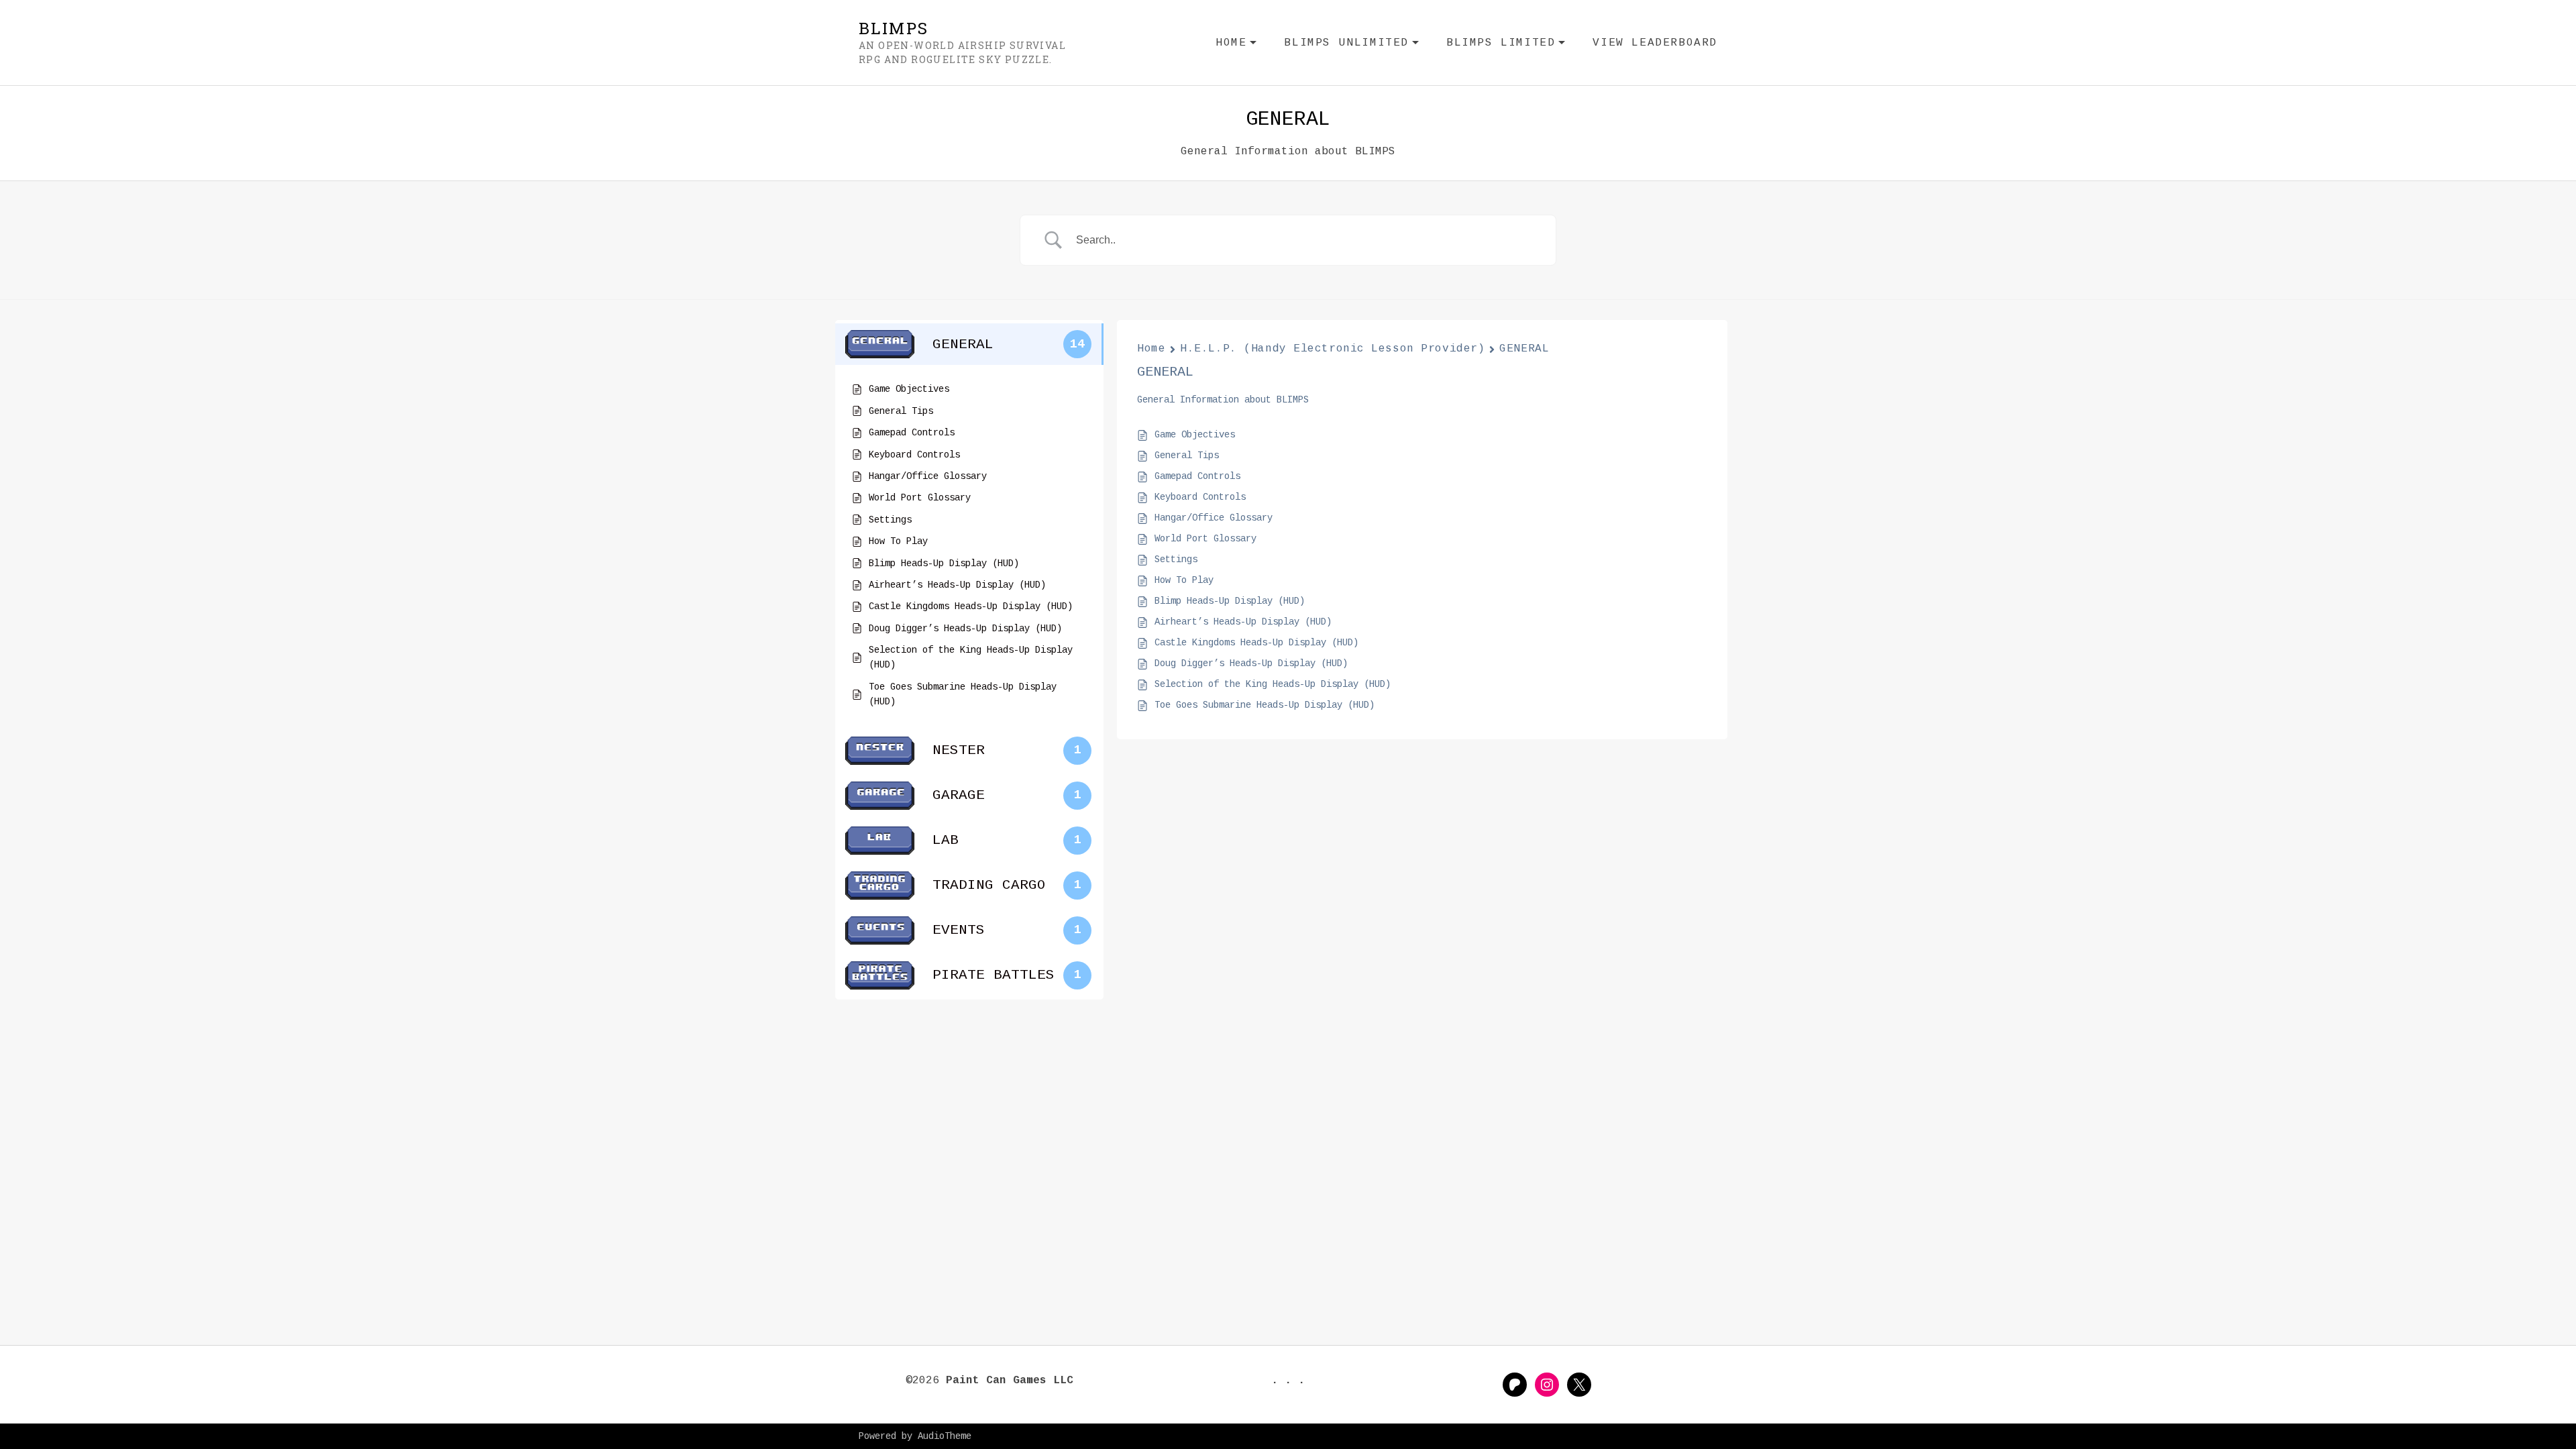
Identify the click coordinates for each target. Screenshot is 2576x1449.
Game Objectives (1195, 435)
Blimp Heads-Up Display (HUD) (1230, 601)
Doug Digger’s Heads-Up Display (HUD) (1251, 663)
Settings (1176, 559)
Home (1236, 45)
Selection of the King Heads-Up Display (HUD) (1273, 684)
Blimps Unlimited (1352, 45)
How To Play (1184, 580)
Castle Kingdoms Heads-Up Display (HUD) (1256, 643)
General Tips (1187, 455)
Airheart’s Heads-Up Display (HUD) (1243, 622)
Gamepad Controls (1197, 476)
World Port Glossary (1205, 539)
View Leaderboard (1655, 43)
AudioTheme (945, 1436)
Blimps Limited (1506, 45)
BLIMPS (894, 28)
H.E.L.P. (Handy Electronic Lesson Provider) (1332, 349)
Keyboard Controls (1200, 497)
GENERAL (1524, 349)
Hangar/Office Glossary (1214, 518)
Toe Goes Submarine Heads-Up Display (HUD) (1265, 705)
